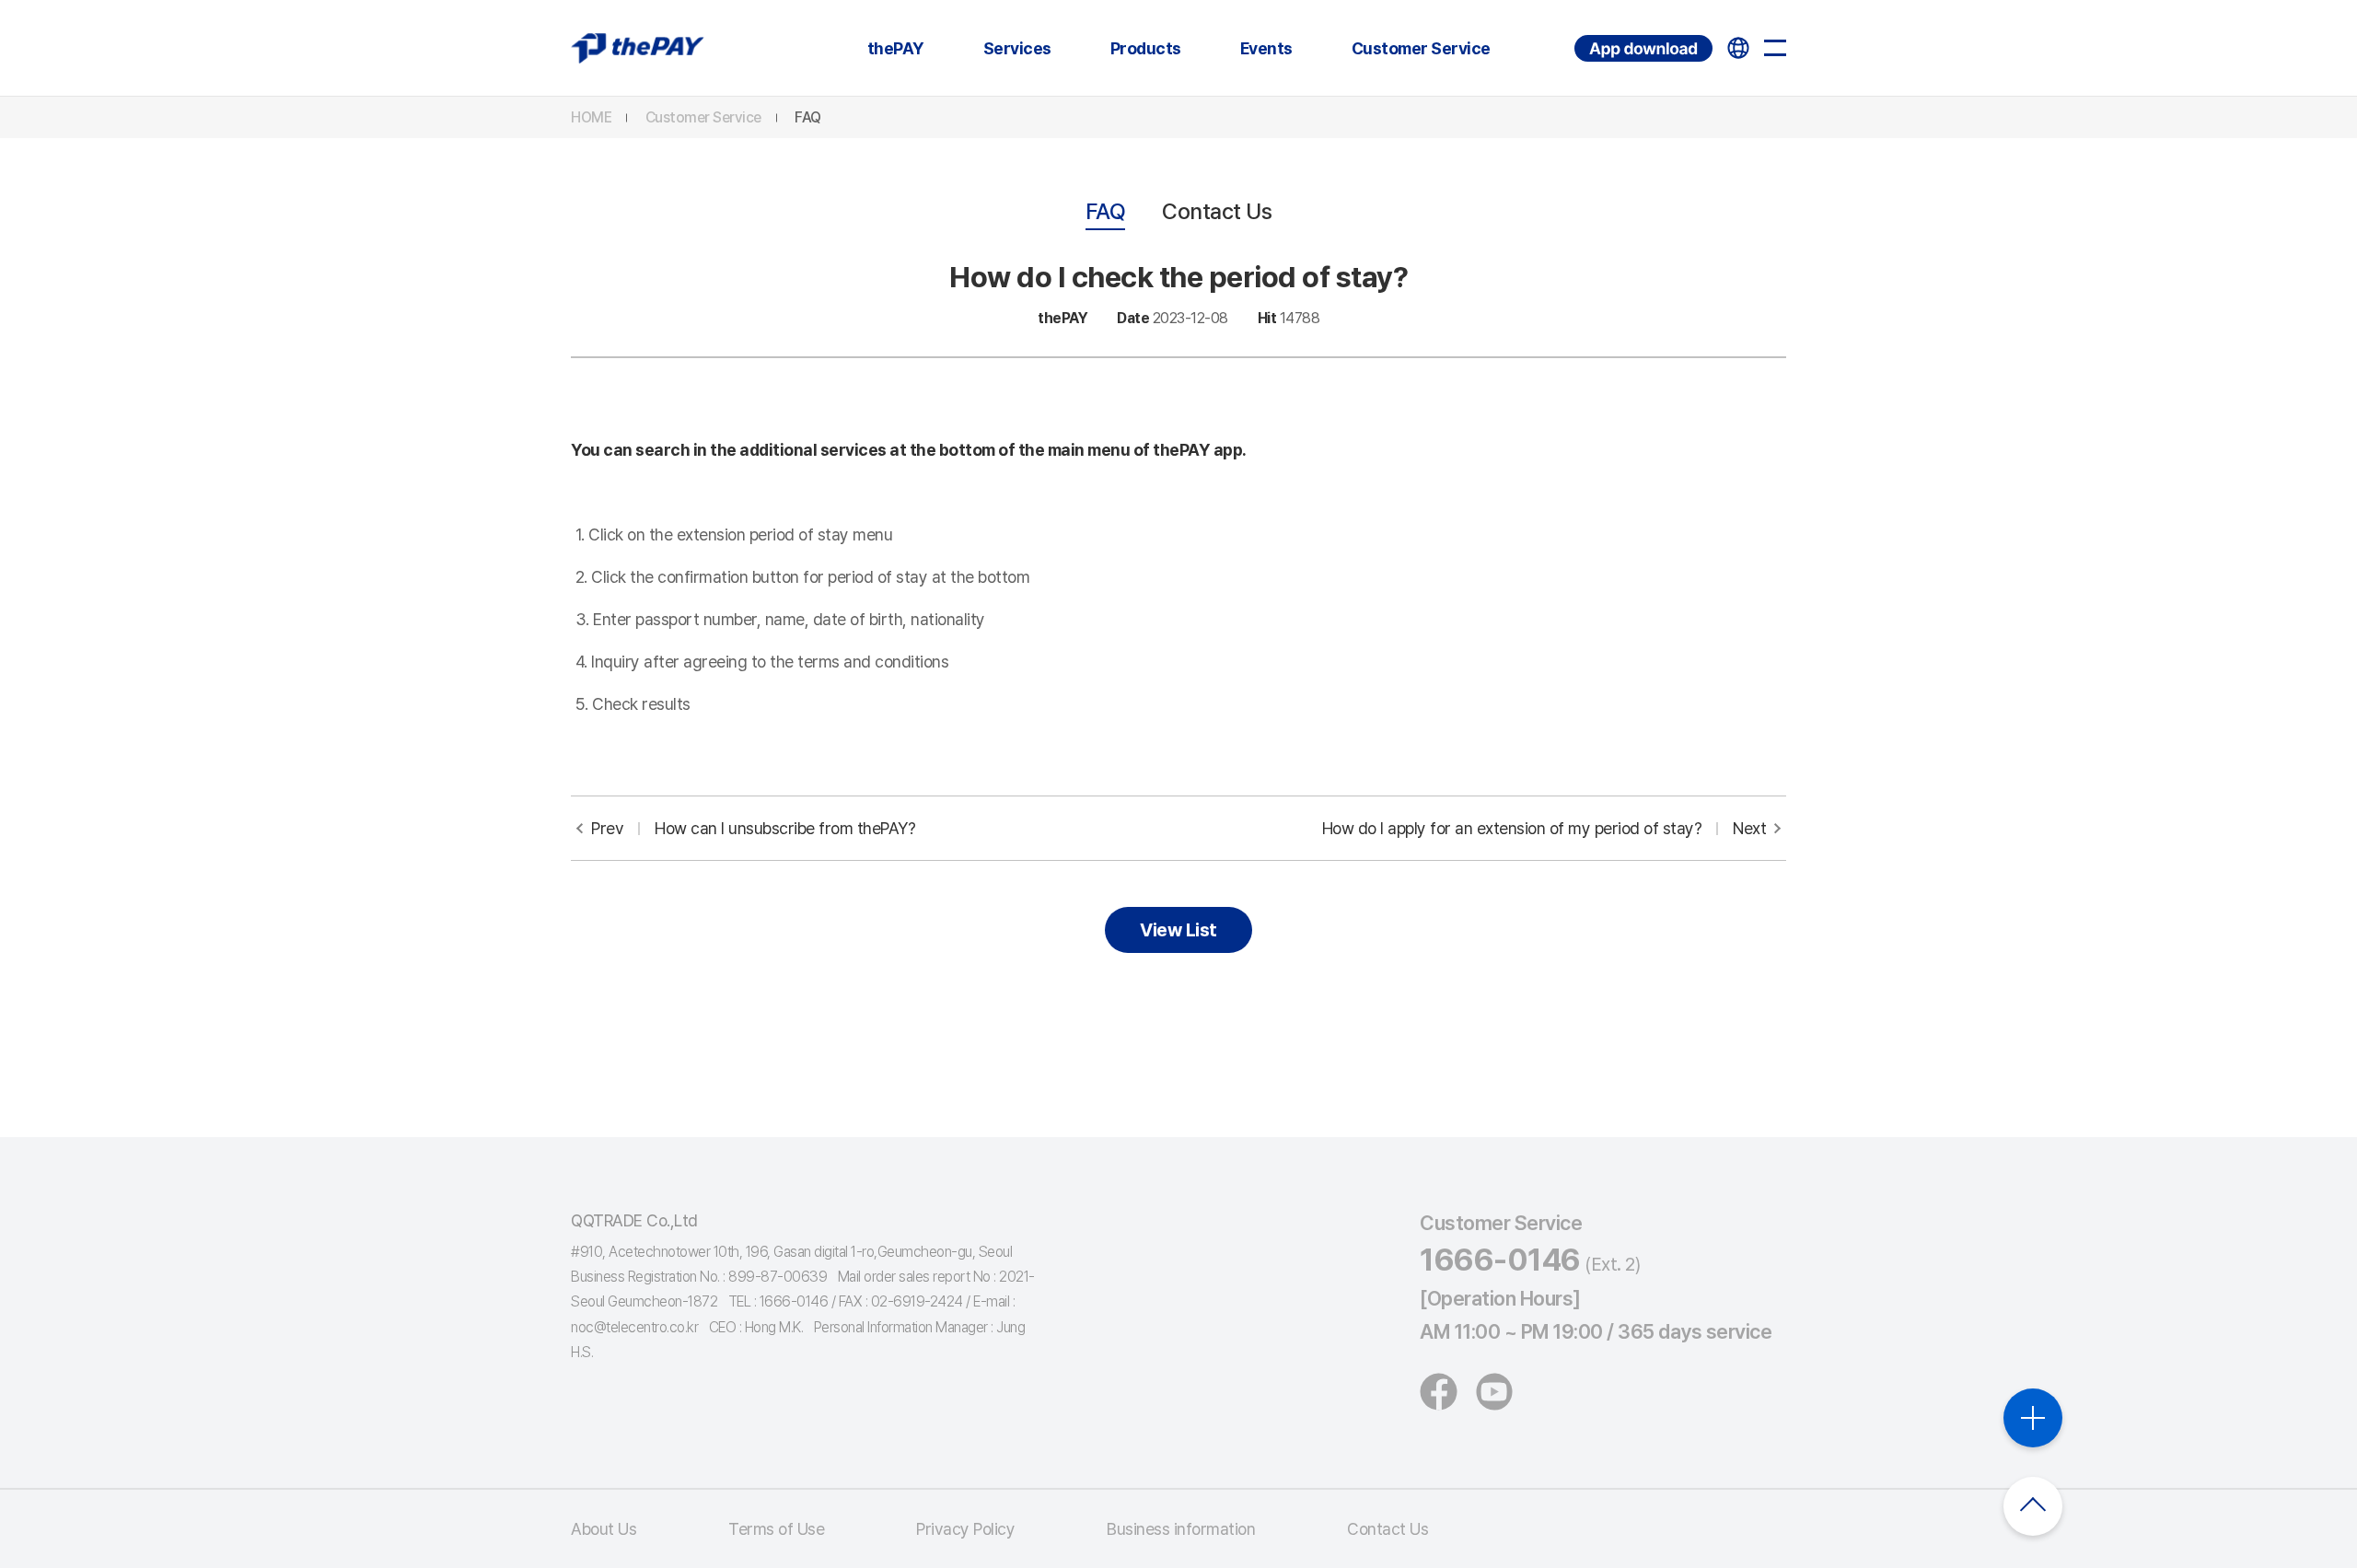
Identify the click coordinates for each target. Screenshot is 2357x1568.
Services (1017, 48)
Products (1146, 48)
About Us (604, 1529)
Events (1266, 48)
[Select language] (1738, 48)
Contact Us (1217, 211)
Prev (753, 828)
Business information (1181, 1529)
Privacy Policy (965, 1529)
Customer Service (1421, 48)
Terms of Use (776, 1529)
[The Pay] (638, 48)
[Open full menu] (1775, 48)
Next (1544, 828)
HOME (591, 117)
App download (1577, 35)
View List (1178, 930)
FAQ (808, 117)
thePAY (896, 48)
